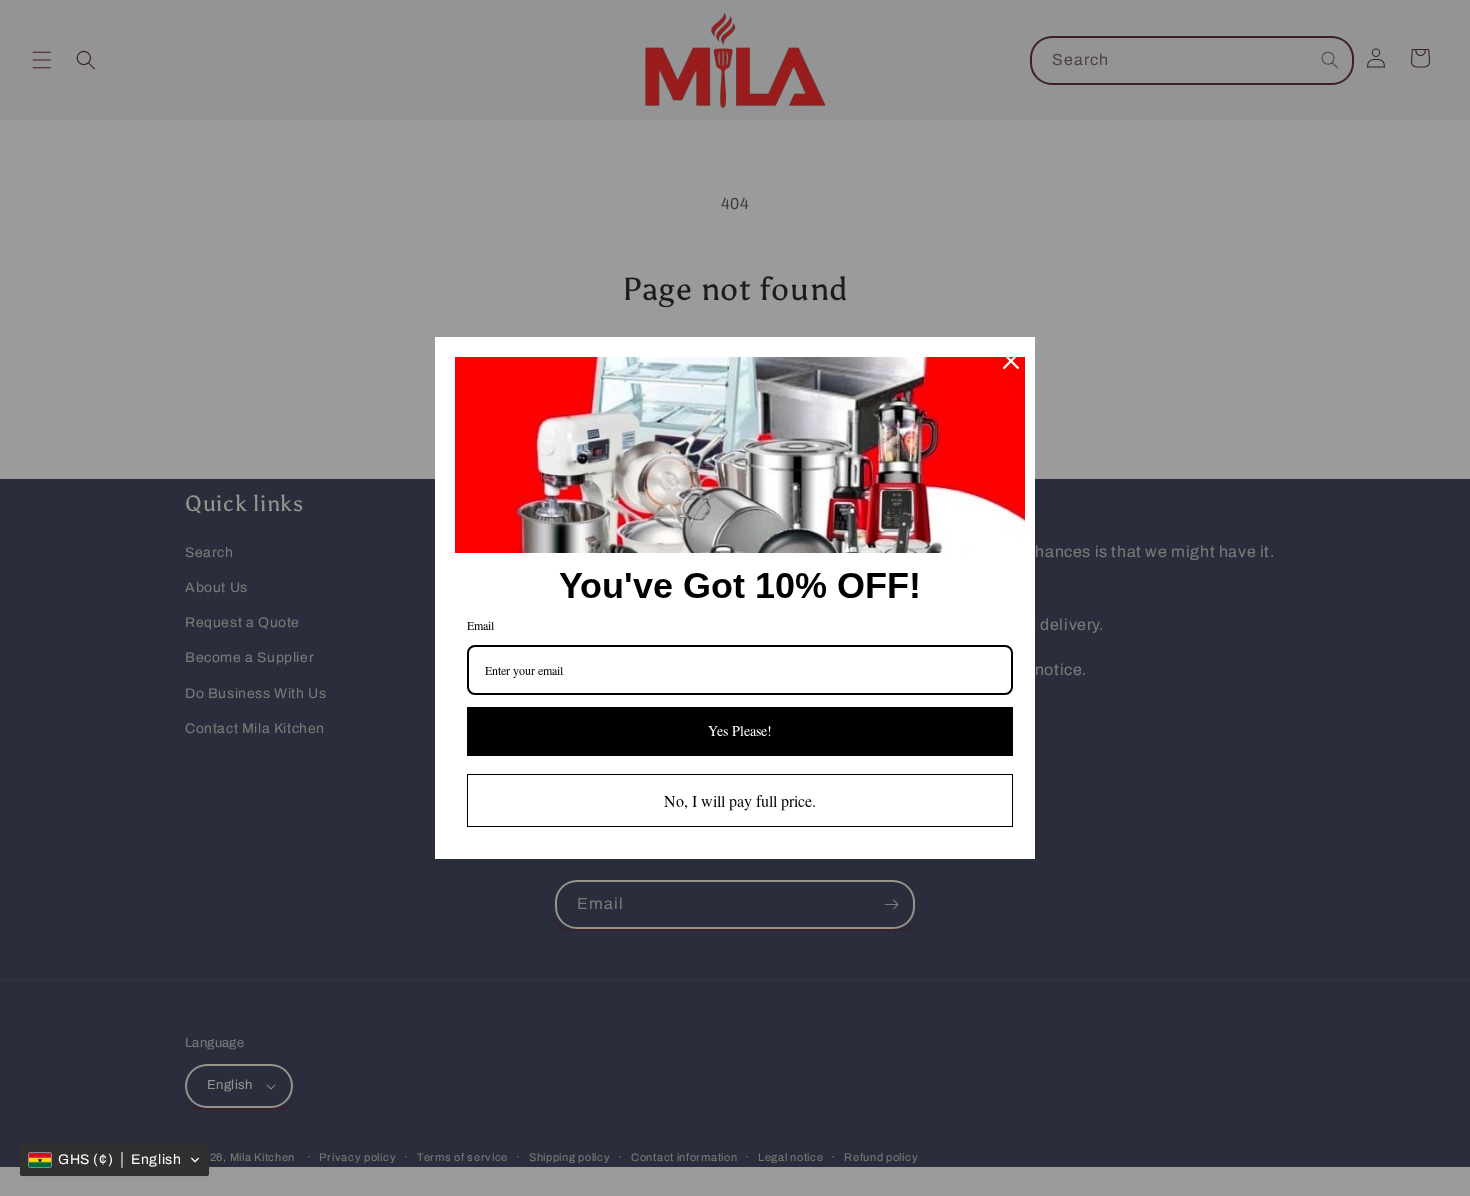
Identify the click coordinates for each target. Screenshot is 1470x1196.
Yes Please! (740, 730)
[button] (114, 1160)
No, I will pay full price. (740, 800)
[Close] (1011, 361)
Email (480, 625)
